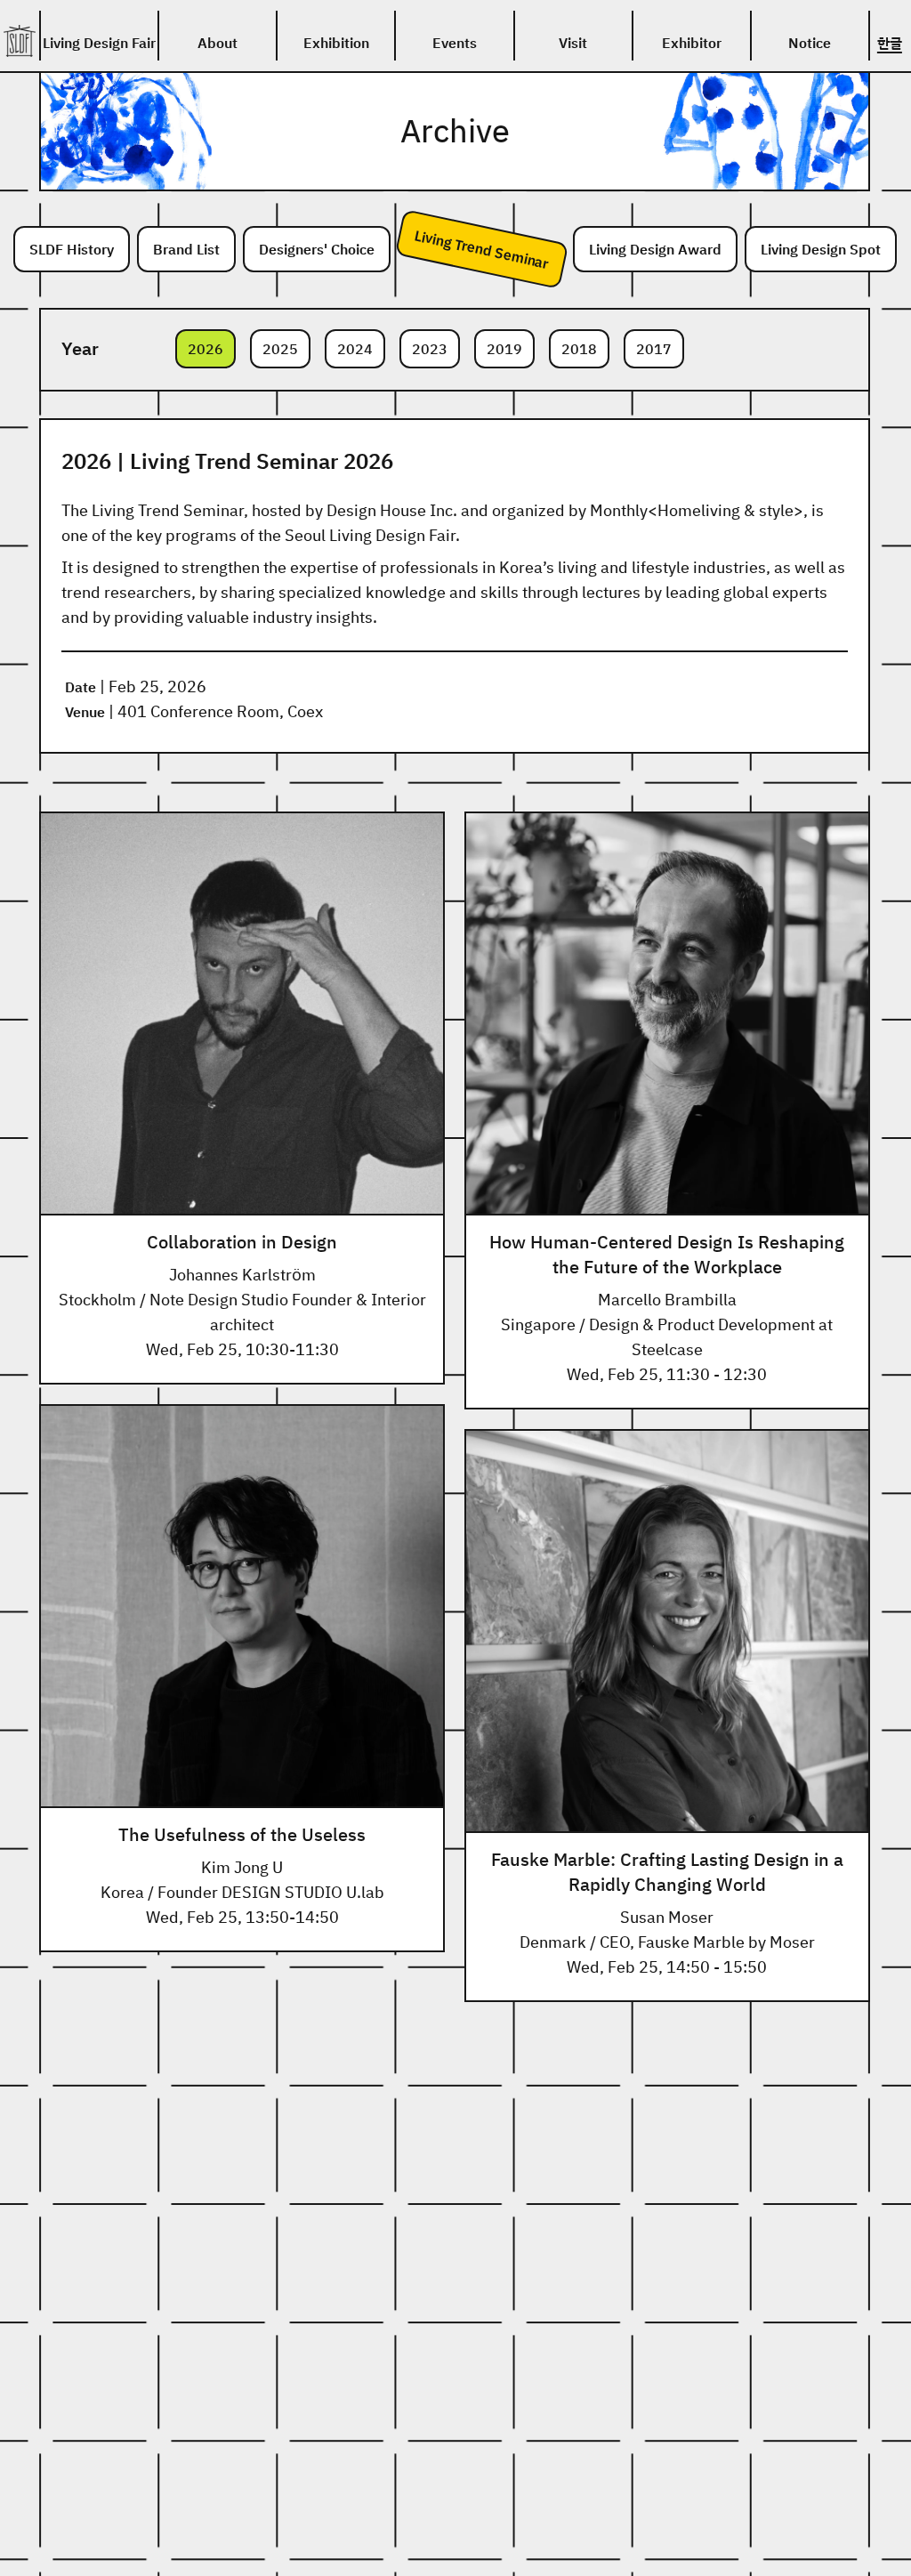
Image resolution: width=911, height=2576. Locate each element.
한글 (890, 43)
